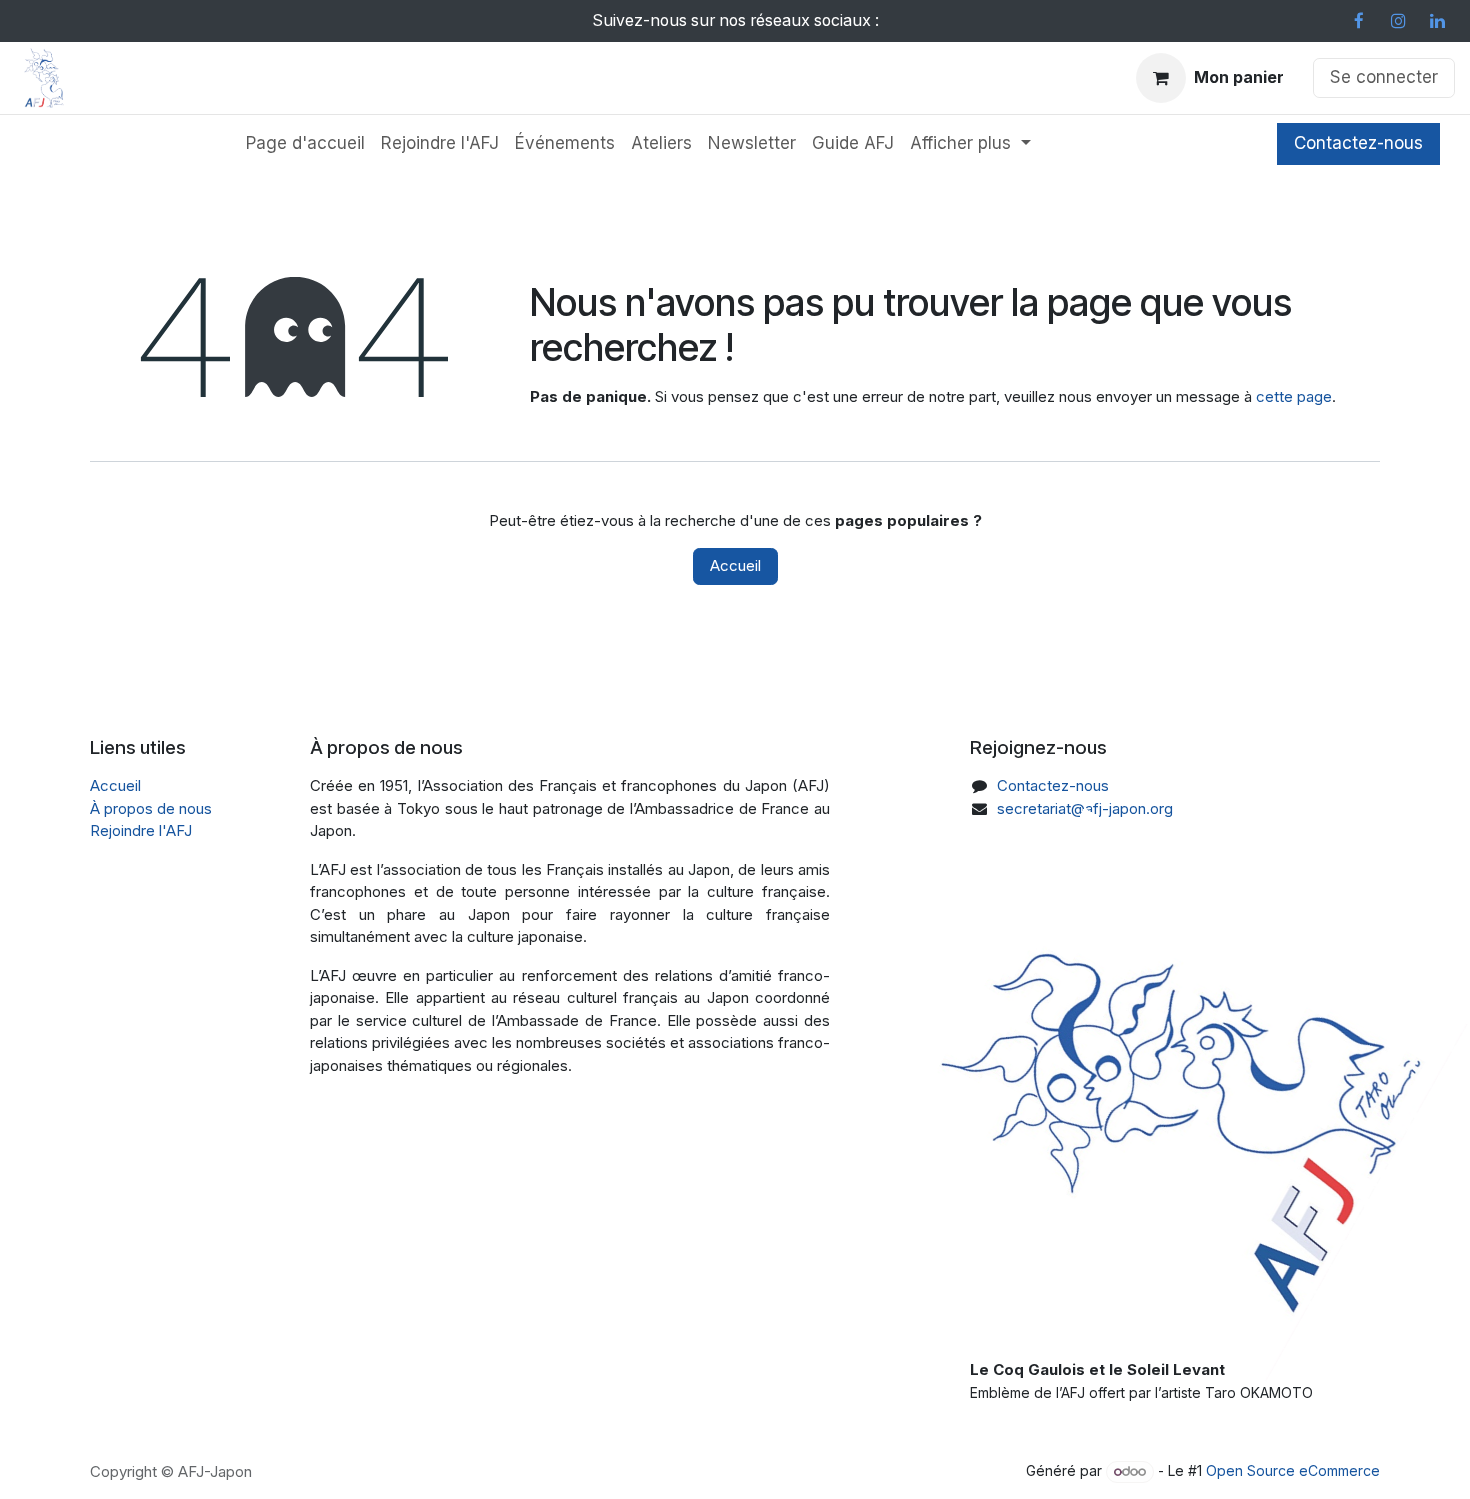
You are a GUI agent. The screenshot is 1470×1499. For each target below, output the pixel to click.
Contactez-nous (1358, 143)
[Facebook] (1359, 21)
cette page (1294, 396)
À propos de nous (151, 808)
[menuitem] (305, 144)
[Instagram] (1398, 21)
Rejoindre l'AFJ (141, 830)
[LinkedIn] (1437, 21)
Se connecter (1384, 77)
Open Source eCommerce (1293, 1470)
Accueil (735, 565)
